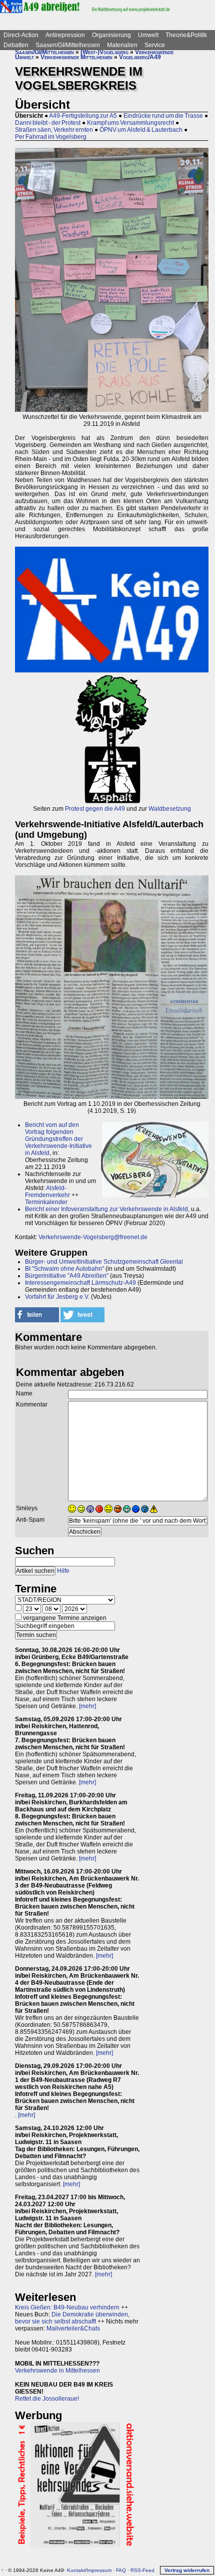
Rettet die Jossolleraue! (47, 2399)
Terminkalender (46, 1202)
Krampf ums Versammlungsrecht (130, 123)
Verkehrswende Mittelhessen (76, 57)
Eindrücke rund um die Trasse (163, 116)
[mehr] (87, 1706)
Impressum (99, 2570)
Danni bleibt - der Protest (48, 123)
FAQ (121, 2570)
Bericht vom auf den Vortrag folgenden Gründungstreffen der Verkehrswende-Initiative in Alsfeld (58, 1139)
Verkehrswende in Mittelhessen (57, 2371)
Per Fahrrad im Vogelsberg (51, 137)
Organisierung (111, 35)
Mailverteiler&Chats (73, 2328)
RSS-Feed (142, 2570)
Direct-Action (21, 35)
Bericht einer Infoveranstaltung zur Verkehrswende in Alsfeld (106, 1209)
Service (155, 45)
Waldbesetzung (170, 809)
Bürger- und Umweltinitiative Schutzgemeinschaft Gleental (104, 1262)
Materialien (122, 45)
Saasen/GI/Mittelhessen (68, 45)
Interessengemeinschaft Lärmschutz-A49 (80, 1283)
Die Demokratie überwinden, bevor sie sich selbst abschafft (72, 2318)
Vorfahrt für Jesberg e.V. (57, 1297)
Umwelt (148, 35)
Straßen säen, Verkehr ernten (54, 130)
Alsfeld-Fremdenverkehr (47, 1192)
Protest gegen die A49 (95, 809)
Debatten (16, 45)
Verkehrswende (154, 52)
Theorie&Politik (186, 35)
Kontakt (76, 2570)
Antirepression (65, 35)
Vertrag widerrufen (187, 2570)
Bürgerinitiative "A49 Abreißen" (67, 1276)
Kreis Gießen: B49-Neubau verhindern (67, 2307)
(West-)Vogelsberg (104, 52)
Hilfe (63, 1571)
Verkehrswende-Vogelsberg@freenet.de (93, 1237)
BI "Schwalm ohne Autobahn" (64, 1269)
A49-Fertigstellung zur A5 (83, 116)
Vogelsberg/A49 (140, 57)
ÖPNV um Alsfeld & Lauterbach (141, 130)
